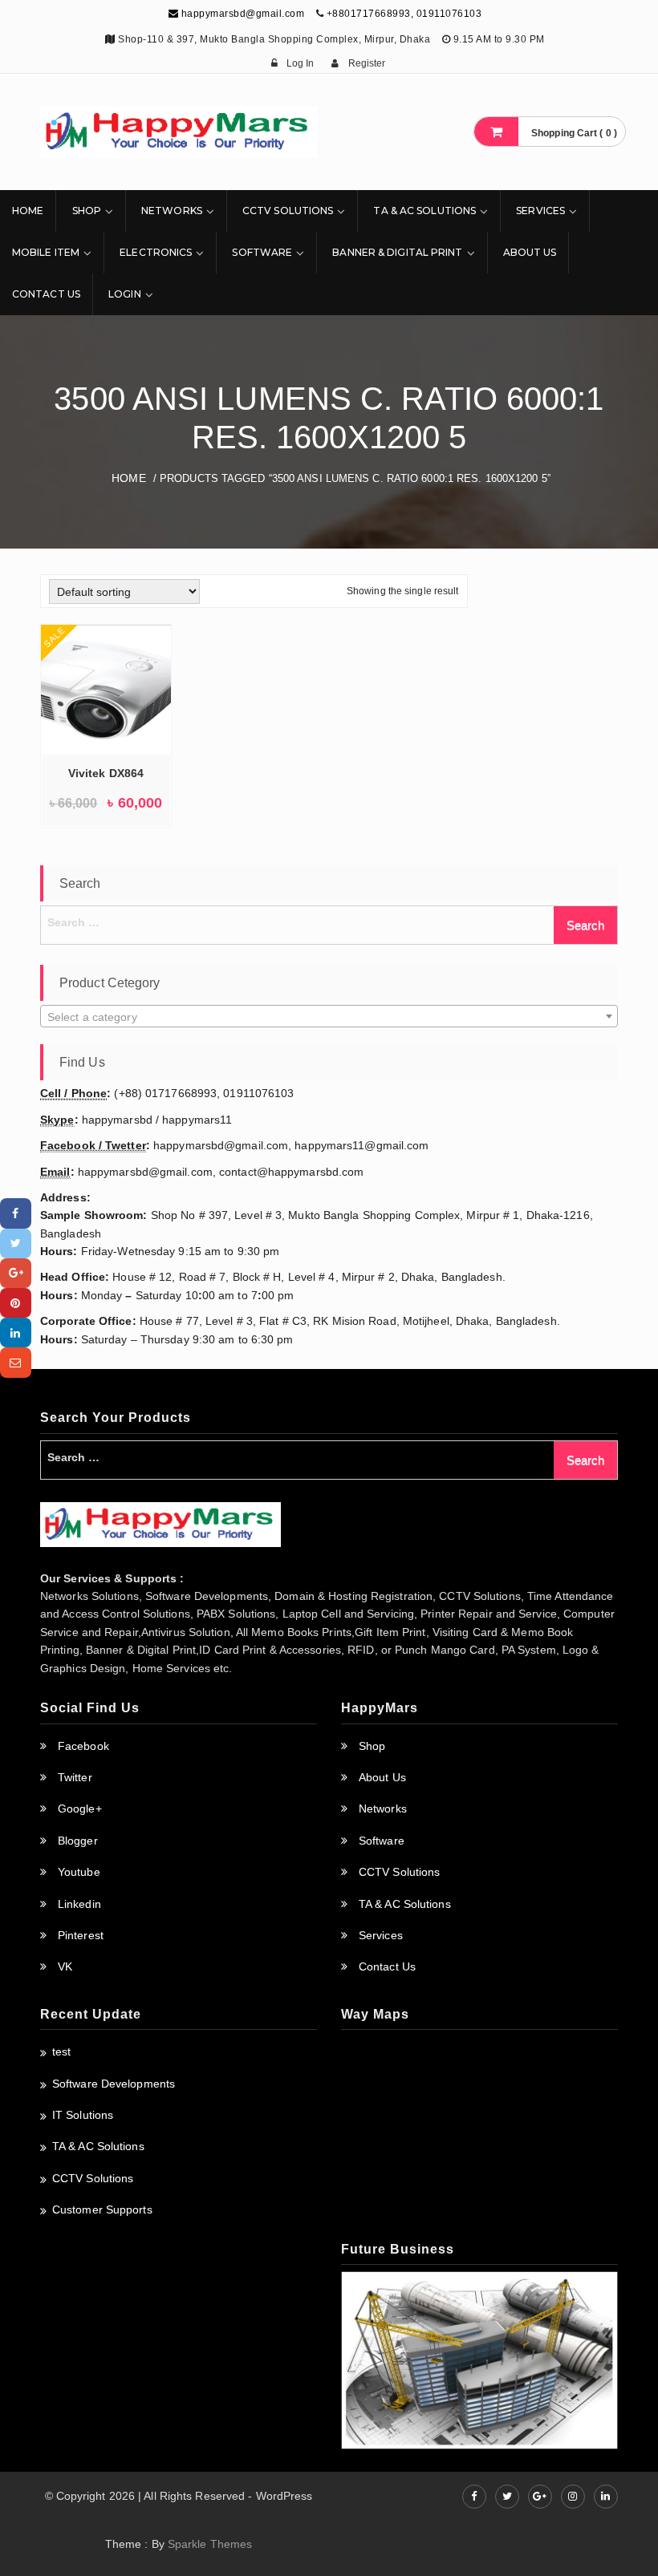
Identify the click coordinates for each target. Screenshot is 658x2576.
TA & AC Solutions (424, 211)
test (61, 2051)
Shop (87, 211)
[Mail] (16, 1362)
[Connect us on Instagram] (573, 2497)
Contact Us (46, 294)
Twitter (75, 1777)
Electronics (156, 252)
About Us (530, 252)
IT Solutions (83, 2115)
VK (65, 1966)
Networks (172, 211)
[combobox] (329, 1016)
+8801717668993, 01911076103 (404, 14)
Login (125, 294)
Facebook (83, 1746)
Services (540, 211)
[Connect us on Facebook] (474, 2497)
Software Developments (114, 2084)
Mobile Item (46, 252)
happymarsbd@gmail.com (241, 14)
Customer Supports (102, 2209)
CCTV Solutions (288, 211)
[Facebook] (16, 1213)
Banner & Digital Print (397, 252)
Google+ (80, 1808)
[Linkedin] (16, 1333)
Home (28, 211)
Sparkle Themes (210, 2544)
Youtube (79, 1872)
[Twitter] (16, 1243)
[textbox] (329, 1017)
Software (262, 252)
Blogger (78, 1841)
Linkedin (79, 1904)
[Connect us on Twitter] (507, 2497)
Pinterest (81, 1935)
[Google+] (16, 1273)
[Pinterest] (16, 1303)
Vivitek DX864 (106, 773)
